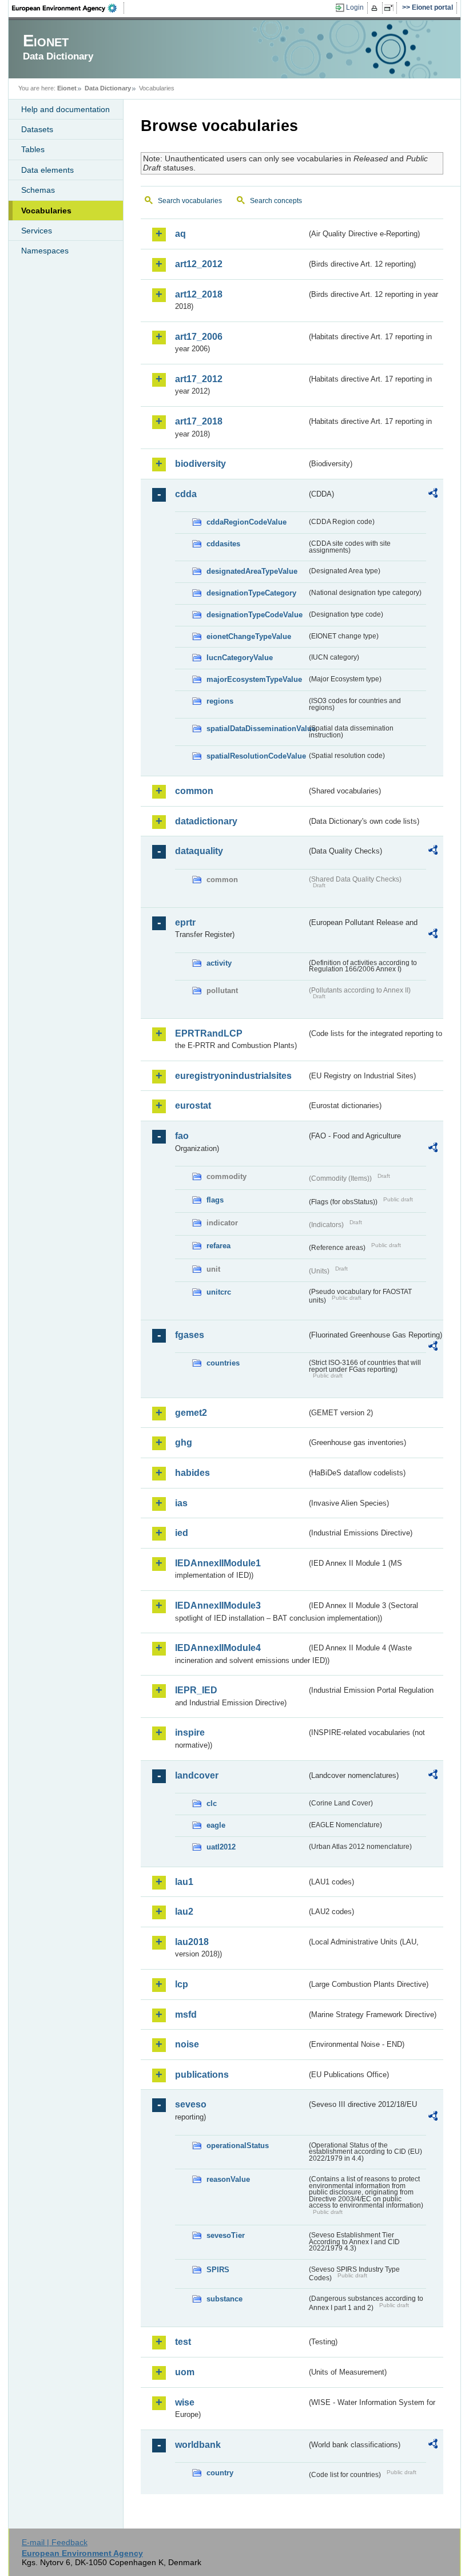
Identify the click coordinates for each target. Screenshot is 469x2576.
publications (202, 2075)
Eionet (67, 88)
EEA (68, 8)
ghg (184, 1442)
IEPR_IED (196, 1690)
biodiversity (200, 464)
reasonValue (228, 2179)
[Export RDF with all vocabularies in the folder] (433, 495)
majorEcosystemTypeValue (254, 679)
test (183, 2342)
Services (37, 231)
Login (355, 7)
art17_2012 (199, 379)
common (194, 791)
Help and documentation (65, 109)
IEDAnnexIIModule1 (218, 1563)
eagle (216, 1825)
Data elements (47, 170)
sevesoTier (226, 2235)
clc (212, 1803)
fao (182, 1136)
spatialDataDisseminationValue (257, 729)
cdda (186, 494)
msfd (186, 2015)
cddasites (223, 544)
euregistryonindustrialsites (233, 1076)
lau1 (184, 1882)
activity (219, 963)
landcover (197, 1775)
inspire (190, 1732)
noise (187, 2044)
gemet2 (191, 1413)
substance (224, 2299)
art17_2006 (199, 337)
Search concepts (276, 201)
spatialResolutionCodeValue (256, 756)
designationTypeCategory (251, 593)
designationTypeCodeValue (255, 615)
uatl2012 (221, 1847)
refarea (218, 1246)
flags (215, 1200)
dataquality (199, 851)
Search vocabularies (190, 201)
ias (181, 1503)
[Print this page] (376, 8)
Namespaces (45, 251)
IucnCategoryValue (240, 658)
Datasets (37, 129)
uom (185, 2372)
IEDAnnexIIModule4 (218, 1648)
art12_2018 (199, 294)
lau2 (184, 1912)
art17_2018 (199, 421)
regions (220, 701)
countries (223, 1363)
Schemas (38, 190)
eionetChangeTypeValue (249, 636)
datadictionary (206, 821)
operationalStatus (238, 2146)
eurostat (193, 1106)
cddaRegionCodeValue (247, 522)
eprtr (185, 922)
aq (180, 234)
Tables (33, 149)
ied (182, 1533)
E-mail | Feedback (55, 2542)
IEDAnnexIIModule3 (218, 1605)
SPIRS (218, 2270)
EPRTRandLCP (209, 1033)
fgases (190, 1335)
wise (185, 2402)
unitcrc (219, 1292)
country (220, 2473)
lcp (182, 1984)
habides (192, 1473)
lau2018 (192, 1942)
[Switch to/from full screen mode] (391, 8)
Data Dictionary (108, 88)
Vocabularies (46, 211)
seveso (191, 2104)
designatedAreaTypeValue (252, 571)
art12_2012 (199, 264)
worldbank (198, 2445)
